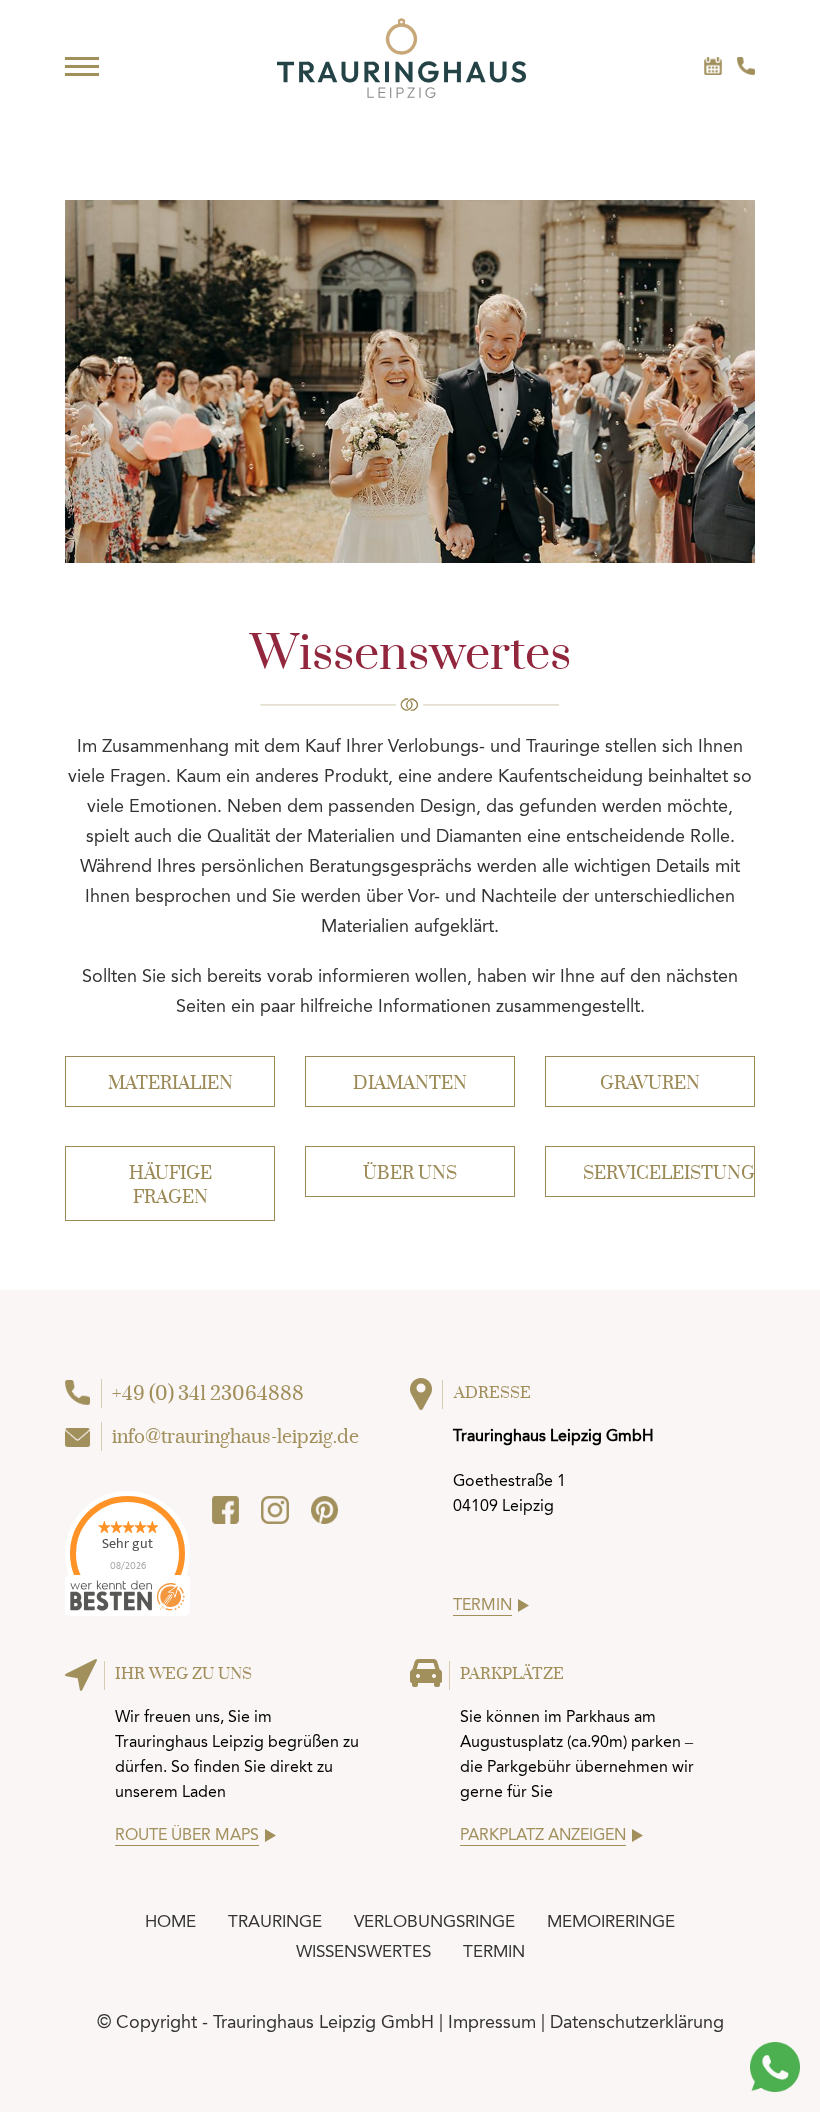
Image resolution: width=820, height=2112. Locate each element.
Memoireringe (611, 1921)
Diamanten (410, 1083)
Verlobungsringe (434, 1921)
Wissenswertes (363, 1951)
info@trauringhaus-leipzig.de (235, 1438)
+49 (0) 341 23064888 (746, 66)
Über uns (410, 1173)
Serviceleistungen (669, 1173)
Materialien (170, 1083)
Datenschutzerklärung (637, 2022)
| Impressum (487, 2022)
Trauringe (275, 1921)
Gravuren (650, 1083)
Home (170, 1921)
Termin (494, 1951)
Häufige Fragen (170, 1185)
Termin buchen (713, 66)
